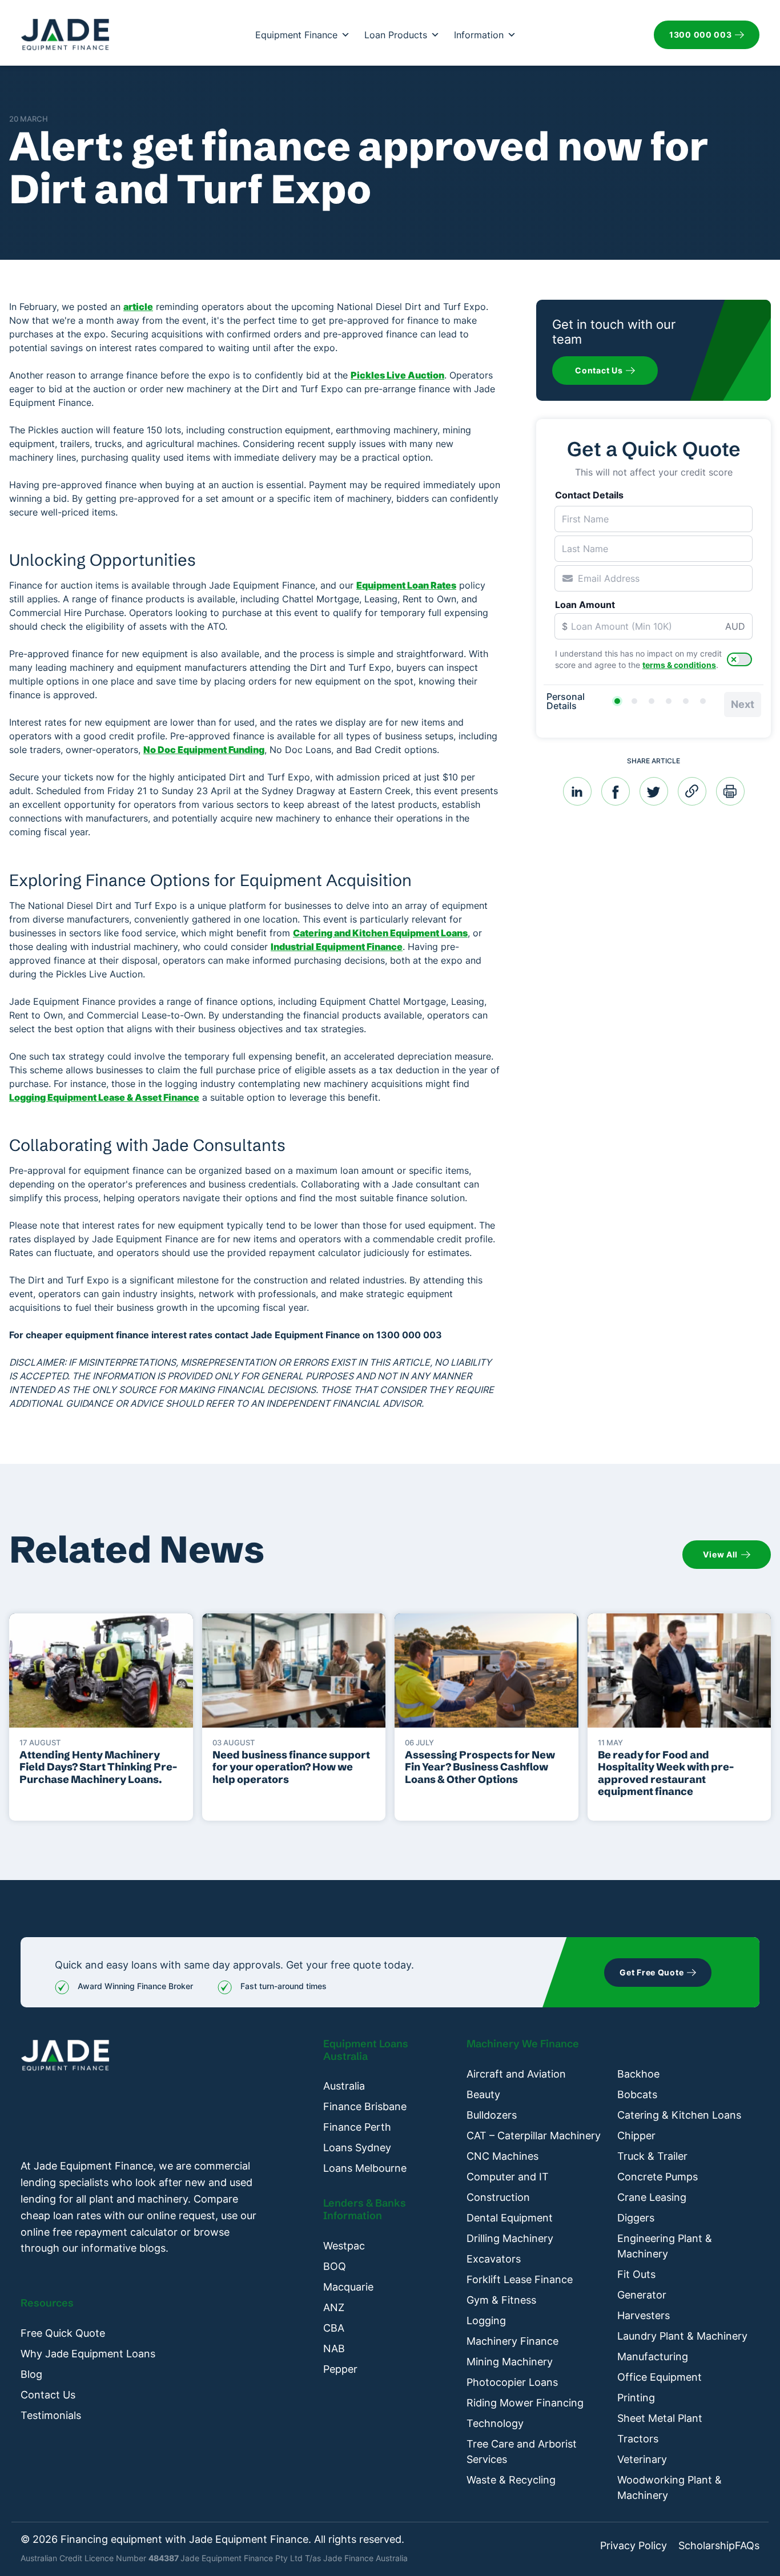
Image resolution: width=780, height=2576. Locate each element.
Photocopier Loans (512, 2382)
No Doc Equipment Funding (204, 750)
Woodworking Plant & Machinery (670, 2488)
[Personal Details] (617, 701)
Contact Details (589, 495)
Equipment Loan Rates (406, 585)
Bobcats (637, 2094)
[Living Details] (669, 701)
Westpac (344, 2246)
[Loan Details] (652, 701)
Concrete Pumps (658, 2177)
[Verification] (634, 701)
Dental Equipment (510, 2218)
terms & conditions (679, 665)
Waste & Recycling (511, 2480)
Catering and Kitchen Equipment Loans (380, 933)
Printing (636, 2398)
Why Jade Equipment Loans (88, 2354)
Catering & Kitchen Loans (679, 2115)
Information (479, 35)
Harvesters (644, 2315)
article (138, 307)
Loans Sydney (357, 2148)
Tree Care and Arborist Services (522, 2452)
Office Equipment (660, 2377)
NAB (334, 2348)
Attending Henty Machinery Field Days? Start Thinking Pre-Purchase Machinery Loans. (98, 1767)
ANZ (334, 2307)
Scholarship (707, 2546)
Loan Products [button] (396, 35)
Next (743, 704)
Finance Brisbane (365, 2106)
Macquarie (348, 2287)
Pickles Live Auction (397, 375)
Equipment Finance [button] (296, 35)
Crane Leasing (652, 2197)
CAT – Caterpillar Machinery (534, 2136)
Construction (498, 2197)
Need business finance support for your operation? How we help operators (291, 1767)
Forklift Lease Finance (520, 2279)
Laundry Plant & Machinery (682, 2336)
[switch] (739, 659)
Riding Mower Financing (525, 2403)
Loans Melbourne (365, 2168)
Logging (486, 2321)
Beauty (483, 2094)
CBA (334, 2328)
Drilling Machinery (510, 2238)
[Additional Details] (686, 701)
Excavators (494, 2259)
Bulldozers (492, 2115)
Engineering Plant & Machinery (665, 2246)
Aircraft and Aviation (516, 2074)
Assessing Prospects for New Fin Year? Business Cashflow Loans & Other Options (480, 1767)
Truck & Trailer (652, 2156)
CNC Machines (502, 2156)
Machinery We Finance (523, 2044)
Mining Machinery (510, 2362)
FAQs (747, 2546)
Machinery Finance (512, 2341)
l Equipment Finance (357, 947)
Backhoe (638, 2074)
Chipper (636, 2136)
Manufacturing (653, 2356)
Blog (31, 2374)
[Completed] (703, 701)
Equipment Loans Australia (366, 2050)
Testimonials (51, 2415)
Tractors (638, 2439)
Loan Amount (585, 605)
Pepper (340, 2369)
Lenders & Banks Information (365, 2209)
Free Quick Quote (63, 2333)
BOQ (335, 2266)
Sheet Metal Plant (660, 2418)
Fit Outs (636, 2274)
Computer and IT (508, 2177)
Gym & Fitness (501, 2300)
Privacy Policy (634, 2546)
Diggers (636, 2218)
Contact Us (48, 2395)
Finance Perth (357, 2127)
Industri (288, 947)
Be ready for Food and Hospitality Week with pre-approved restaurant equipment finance (666, 1773)
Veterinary (642, 2459)
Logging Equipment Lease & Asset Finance (104, 1097)
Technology (495, 2423)
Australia (344, 2086)
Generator (642, 2295)
